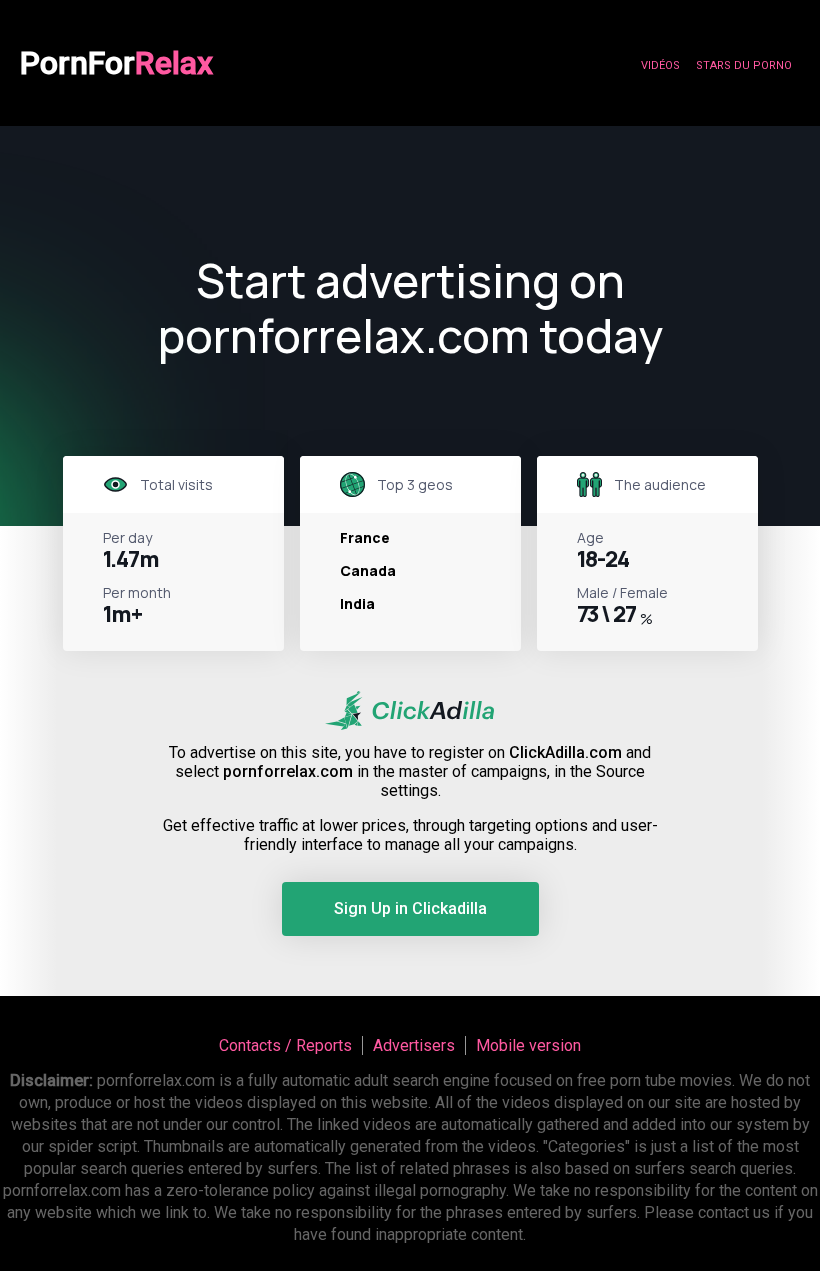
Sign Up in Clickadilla (410, 908)
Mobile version (528, 1045)
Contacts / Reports (285, 1045)
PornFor (116, 63)
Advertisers (414, 1045)
